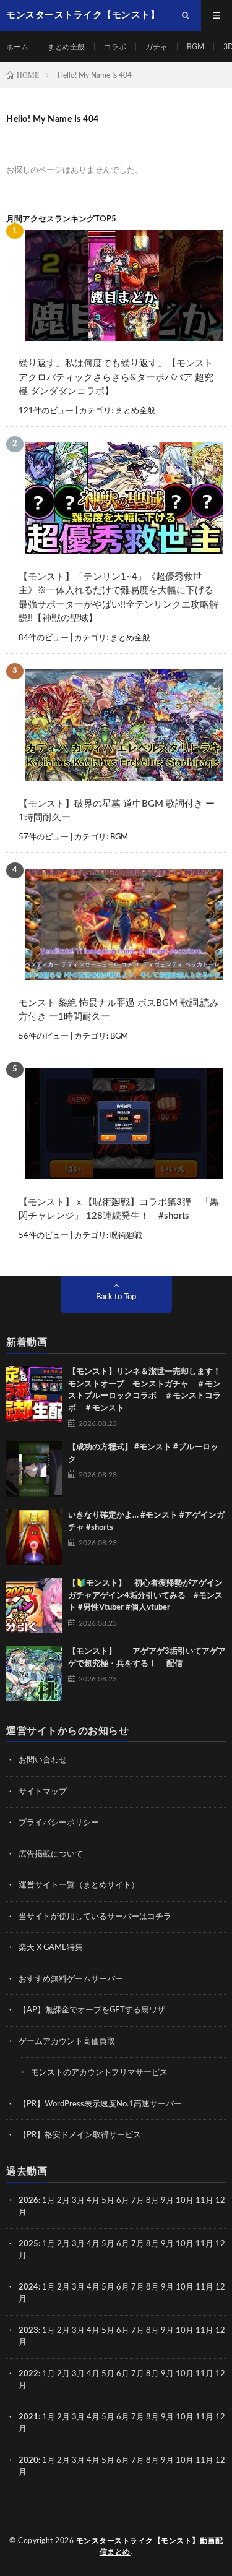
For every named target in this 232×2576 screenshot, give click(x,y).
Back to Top (116, 1297)
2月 (63, 2201)
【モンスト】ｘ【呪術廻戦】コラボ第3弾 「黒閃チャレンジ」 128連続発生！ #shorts (119, 1209)
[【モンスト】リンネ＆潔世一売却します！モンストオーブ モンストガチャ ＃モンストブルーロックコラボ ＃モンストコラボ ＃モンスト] (34, 1394)
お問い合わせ (43, 1760)
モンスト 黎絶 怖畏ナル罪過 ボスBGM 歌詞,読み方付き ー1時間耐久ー (119, 1010)
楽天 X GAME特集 (51, 1948)
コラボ (115, 47)
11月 (204, 2244)
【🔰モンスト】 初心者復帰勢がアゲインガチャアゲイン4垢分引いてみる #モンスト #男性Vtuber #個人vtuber (145, 1595)
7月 (138, 2201)
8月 (153, 2201)
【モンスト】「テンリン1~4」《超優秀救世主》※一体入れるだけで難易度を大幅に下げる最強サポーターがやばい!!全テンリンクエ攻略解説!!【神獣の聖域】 (118, 598)
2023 (28, 2331)
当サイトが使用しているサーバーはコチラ (95, 1917)
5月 (108, 2201)
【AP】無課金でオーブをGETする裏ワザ (92, 2010)
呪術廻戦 (126, 1236)
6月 (123, 2201)
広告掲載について (51, 1854)
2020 (28, 2461)
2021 (28, 2417)
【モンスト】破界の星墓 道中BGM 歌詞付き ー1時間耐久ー (117, 811)
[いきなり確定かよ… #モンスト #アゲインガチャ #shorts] (34, 1537)
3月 (78, 2201)
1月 (49, 2201)
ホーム (17, 47)
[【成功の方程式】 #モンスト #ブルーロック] (34, 1469)
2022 (28, 2374)
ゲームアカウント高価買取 (67, 2042)
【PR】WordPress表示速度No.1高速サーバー (100, 2104)
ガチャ (157, 47)
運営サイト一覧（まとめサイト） (79, 1885)
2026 (28, 2201)
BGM (195, 47)
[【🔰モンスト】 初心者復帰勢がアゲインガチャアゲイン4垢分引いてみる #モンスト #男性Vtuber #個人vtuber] (34, 1605)
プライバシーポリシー (59, 1823)
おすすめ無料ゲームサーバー (71, 1979)
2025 (28, 2244)
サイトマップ (43, 1792)
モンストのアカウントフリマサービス (99, 2073)
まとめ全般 (66, 47)
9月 (167, 2244)
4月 (93, 2201)
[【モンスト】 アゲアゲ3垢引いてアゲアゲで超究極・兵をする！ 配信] (34, 1673)
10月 (185, 2244)
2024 (28, 2287)
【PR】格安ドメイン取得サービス (80, 2135)
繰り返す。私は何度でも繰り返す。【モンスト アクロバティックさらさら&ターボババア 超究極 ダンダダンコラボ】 (116, 377)
